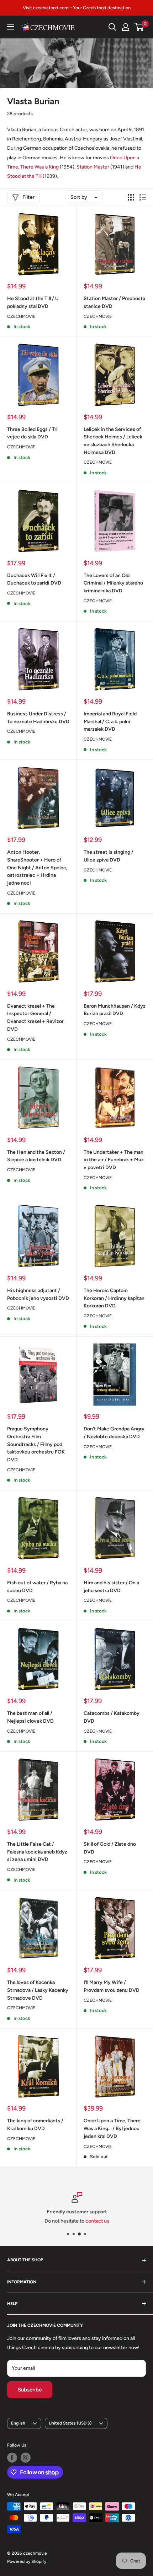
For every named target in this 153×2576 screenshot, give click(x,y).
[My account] (126, 27)
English (18, 2423)
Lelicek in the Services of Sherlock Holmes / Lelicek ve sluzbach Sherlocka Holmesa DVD (113, 441)
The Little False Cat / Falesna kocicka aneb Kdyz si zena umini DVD (37, 1852)
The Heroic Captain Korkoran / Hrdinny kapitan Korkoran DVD (114, 1298)
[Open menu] (11, 27)
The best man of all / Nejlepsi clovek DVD (30, 1717)
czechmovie (98, 2146)
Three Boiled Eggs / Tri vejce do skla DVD (32, 433)
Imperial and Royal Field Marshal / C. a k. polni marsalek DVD (110, 721)
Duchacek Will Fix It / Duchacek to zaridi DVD (34, 579)
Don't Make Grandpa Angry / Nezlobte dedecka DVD (114, 1433)
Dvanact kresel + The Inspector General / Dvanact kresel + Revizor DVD (35, 1018)
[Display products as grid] (131, 197)
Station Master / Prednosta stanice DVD (114, 302)
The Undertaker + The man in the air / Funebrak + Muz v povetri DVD (114, 1160)
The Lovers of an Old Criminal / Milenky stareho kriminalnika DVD (113, 583)
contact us (97, 2221)
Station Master (93, 167)
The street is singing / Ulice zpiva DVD (109, 856)
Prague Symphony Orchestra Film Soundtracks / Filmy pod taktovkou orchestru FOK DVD (36, 1444)
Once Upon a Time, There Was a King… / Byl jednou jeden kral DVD (112, 2128)
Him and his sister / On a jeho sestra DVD (111, 1587)
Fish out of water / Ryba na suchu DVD (37, 1587)
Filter (28, 197)
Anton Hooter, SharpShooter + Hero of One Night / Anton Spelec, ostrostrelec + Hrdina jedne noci (37, 868)
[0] (139, 27)
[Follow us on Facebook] (12, 2458)
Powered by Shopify (27, 2561)
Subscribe (30, 2390)
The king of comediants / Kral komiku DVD (35, 2125)
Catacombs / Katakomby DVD (112, 1717)
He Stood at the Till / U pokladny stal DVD (33, 302)
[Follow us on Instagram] (26, 2458)
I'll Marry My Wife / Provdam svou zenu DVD (112, 1986)
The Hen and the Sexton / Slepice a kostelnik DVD (36, 1156)
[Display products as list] (143, 197)
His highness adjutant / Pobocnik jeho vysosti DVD (38, 1294)
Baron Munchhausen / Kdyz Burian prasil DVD (115, 1010)
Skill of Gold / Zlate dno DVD (110, 1848)
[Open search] (112, 27)
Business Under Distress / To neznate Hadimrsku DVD (38, 718)
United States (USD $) (70, 2423)
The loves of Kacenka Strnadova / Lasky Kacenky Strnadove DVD (38, 1990)
